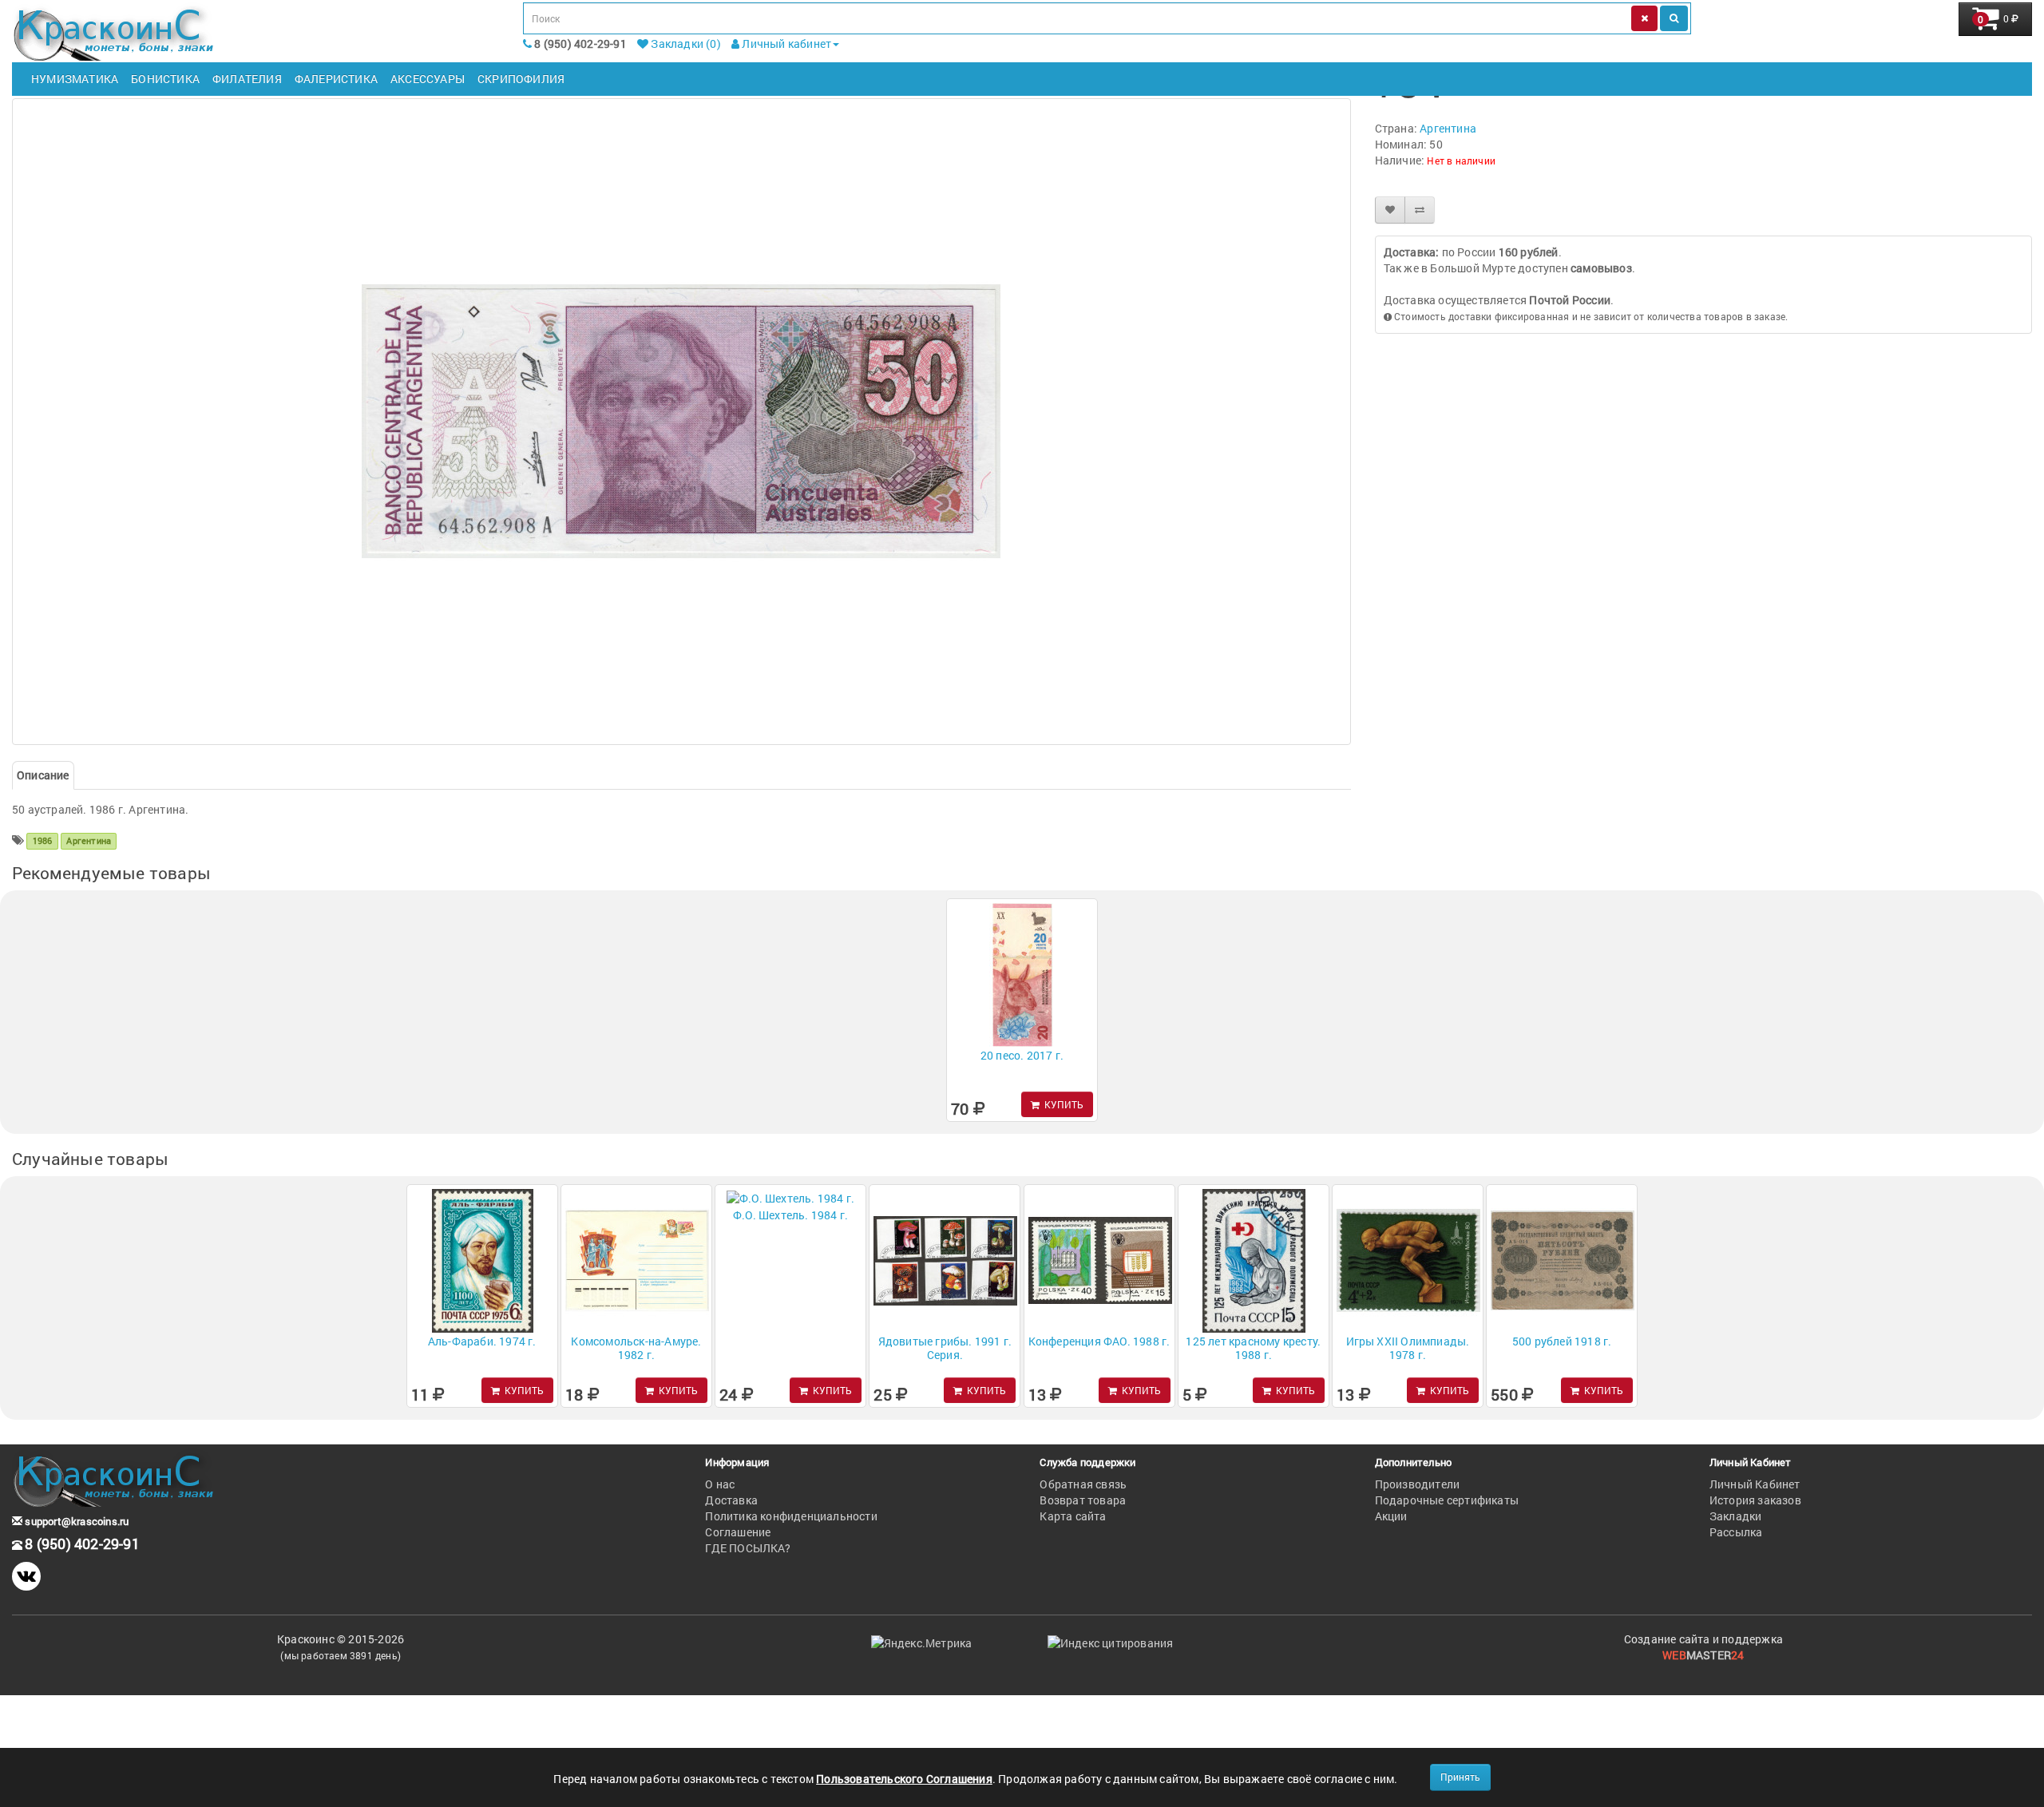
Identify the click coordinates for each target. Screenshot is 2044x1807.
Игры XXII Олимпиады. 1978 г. (1408, 1348)
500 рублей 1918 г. (1562, 1341)
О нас (720, 1484)
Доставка (731, 1500)
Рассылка (1736, 1532)
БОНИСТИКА (165, 79)
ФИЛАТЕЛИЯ (247, 79)
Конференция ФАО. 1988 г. (1099, 1341)
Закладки (1736, 1516)
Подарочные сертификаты (1447, 1500)
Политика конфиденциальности (791, 1516)
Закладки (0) (685, 44)
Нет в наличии (1461, 160)
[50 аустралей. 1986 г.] (681, 422)
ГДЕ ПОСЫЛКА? (747, 1548)
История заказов (1755, 1500)
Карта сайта (1073, 1516)
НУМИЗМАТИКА (75, 79)
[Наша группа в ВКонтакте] (26, 1576)
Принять (1460, 1777)
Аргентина (1448, 128)
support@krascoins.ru (75, 1521)
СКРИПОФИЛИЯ (521, 79)
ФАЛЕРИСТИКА (336, 79)
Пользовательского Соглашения (904, 1779)
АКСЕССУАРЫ (428, 79)
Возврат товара (1083, 1500)
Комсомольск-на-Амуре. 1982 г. (636, 1348)
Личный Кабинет (1755, 1484)
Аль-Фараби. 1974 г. (482, 1341)
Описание (43, 775)
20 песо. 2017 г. (1022, 1055)
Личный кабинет (785, 44)
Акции (1391, 1516)
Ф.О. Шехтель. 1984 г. (790, 1215)
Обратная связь (1083, 1484)
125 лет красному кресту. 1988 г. (1253, 1348)
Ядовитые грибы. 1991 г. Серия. (945, 1348)
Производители (1418, 1484)
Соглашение (738, 1532)
